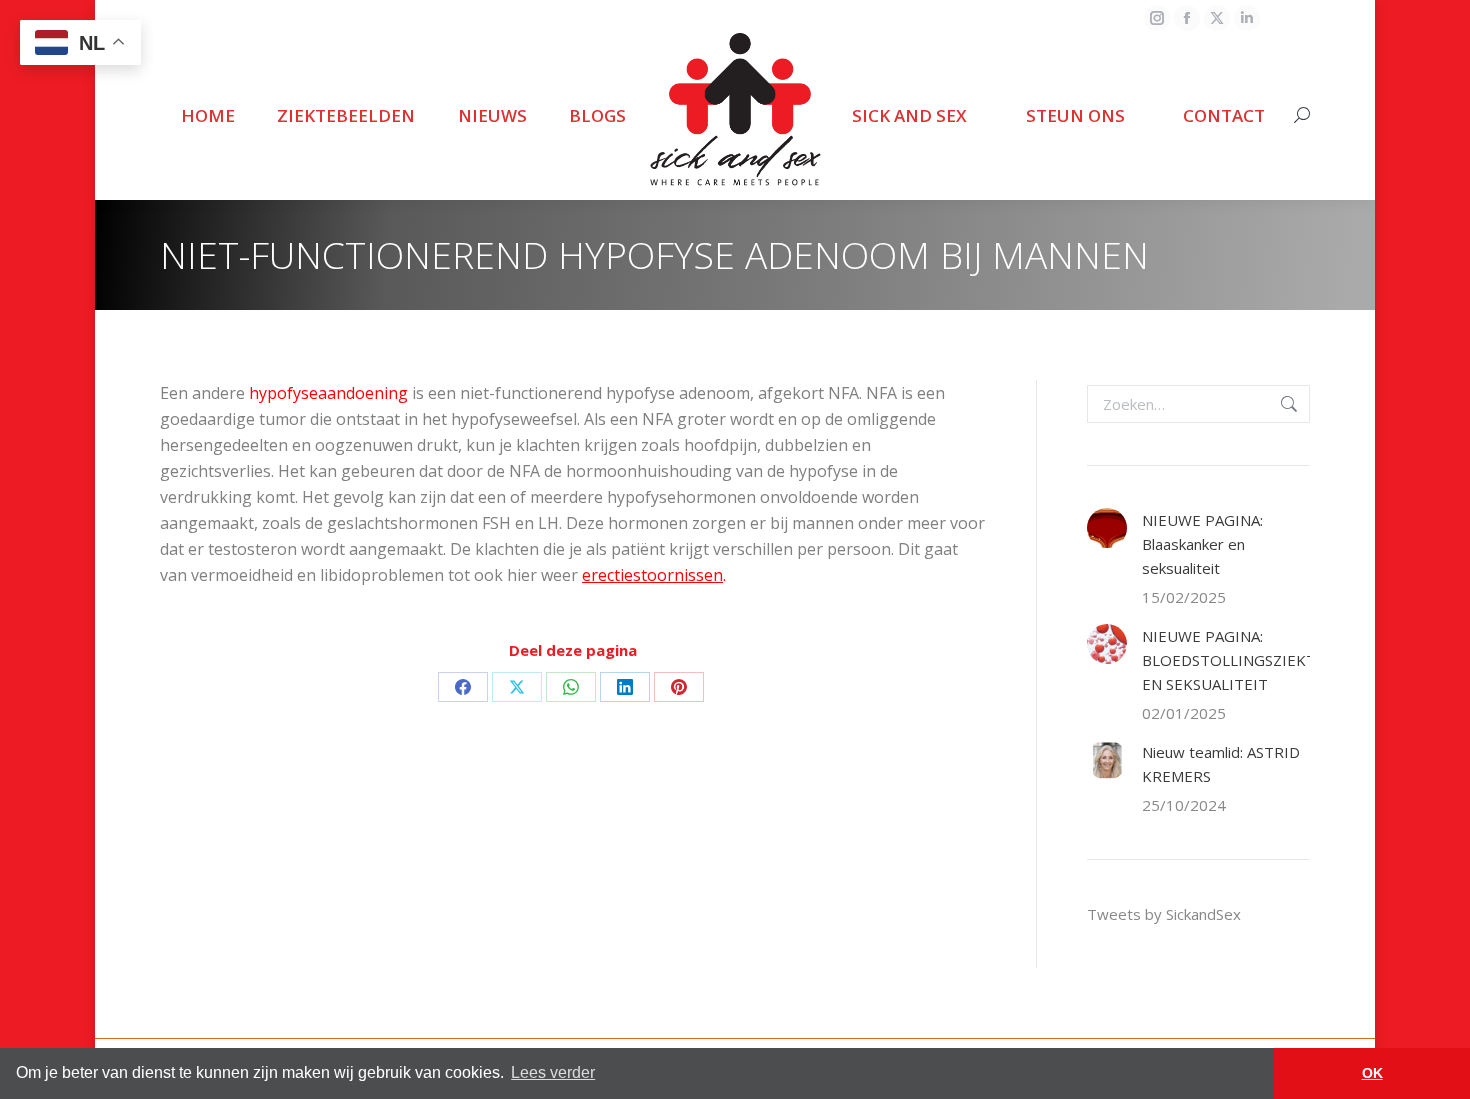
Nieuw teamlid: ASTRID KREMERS (1221, 764)
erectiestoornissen (652, 575)
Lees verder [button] (553, 1072)
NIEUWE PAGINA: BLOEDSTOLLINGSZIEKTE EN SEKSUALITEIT (1233, 660)
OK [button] (1372, 1073)
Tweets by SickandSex (1164, 914)
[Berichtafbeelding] (1107, 528)
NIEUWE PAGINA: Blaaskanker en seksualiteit (1202, 544)
